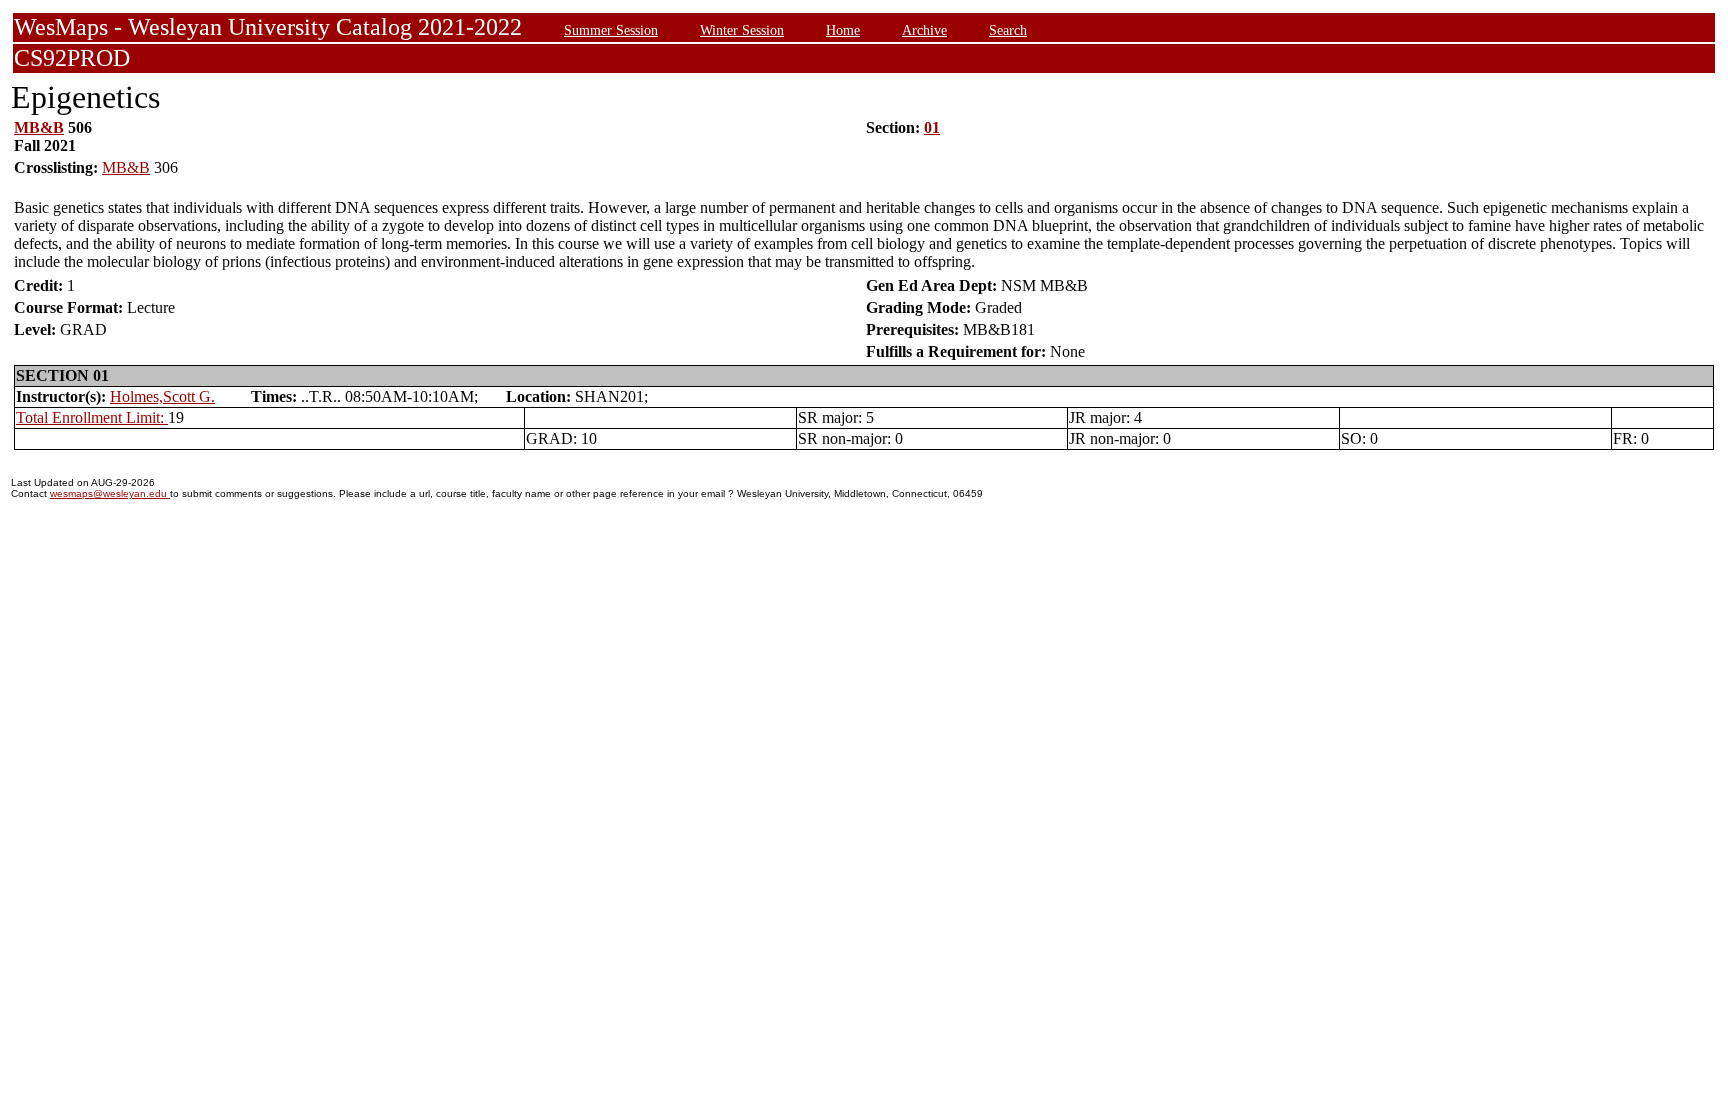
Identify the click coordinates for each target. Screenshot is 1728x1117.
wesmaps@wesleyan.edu (110, 493)
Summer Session (611, 30)
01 (932, 127)
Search (1008, 30)
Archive (924, 30)
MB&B (39, 127)
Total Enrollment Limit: (92, 417)
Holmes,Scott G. (162, 396)
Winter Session (742, 30)
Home (843, 30)
